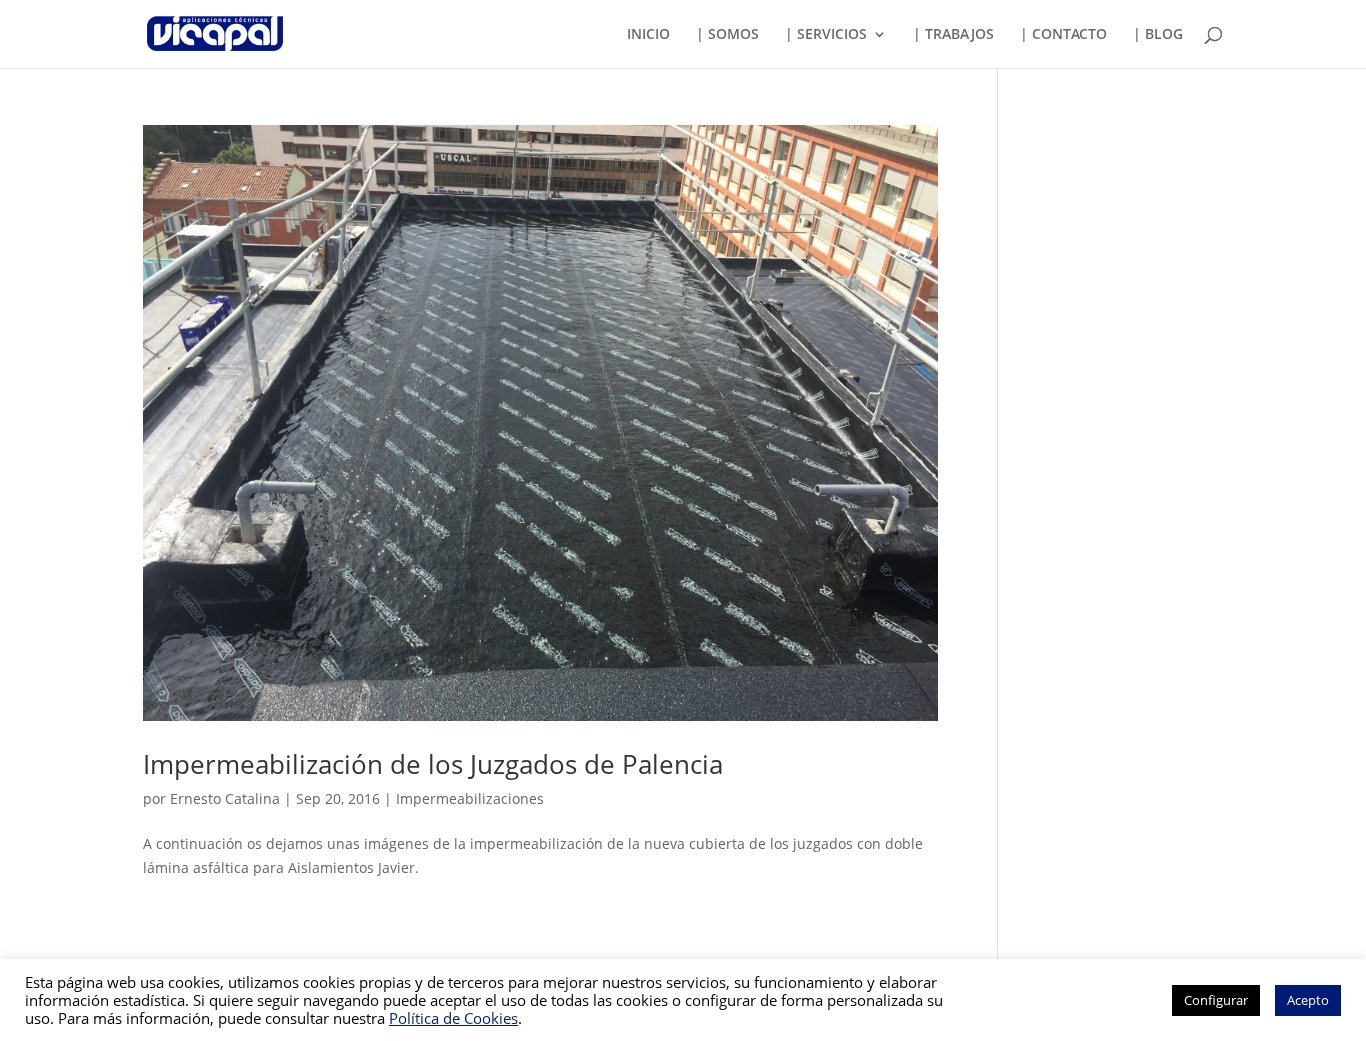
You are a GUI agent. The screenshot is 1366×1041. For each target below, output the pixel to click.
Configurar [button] (1216, 1000)
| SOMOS (727, 35)
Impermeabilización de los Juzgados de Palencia (433, 764)
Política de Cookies (453, 1018)
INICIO (648, 35)
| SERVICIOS (826, 35)
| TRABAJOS (953, 35)
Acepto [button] (1308, 1000)
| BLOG (1158, 35)
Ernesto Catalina (225, 798)
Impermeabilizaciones (470, 798)
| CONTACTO (1063, 35)
